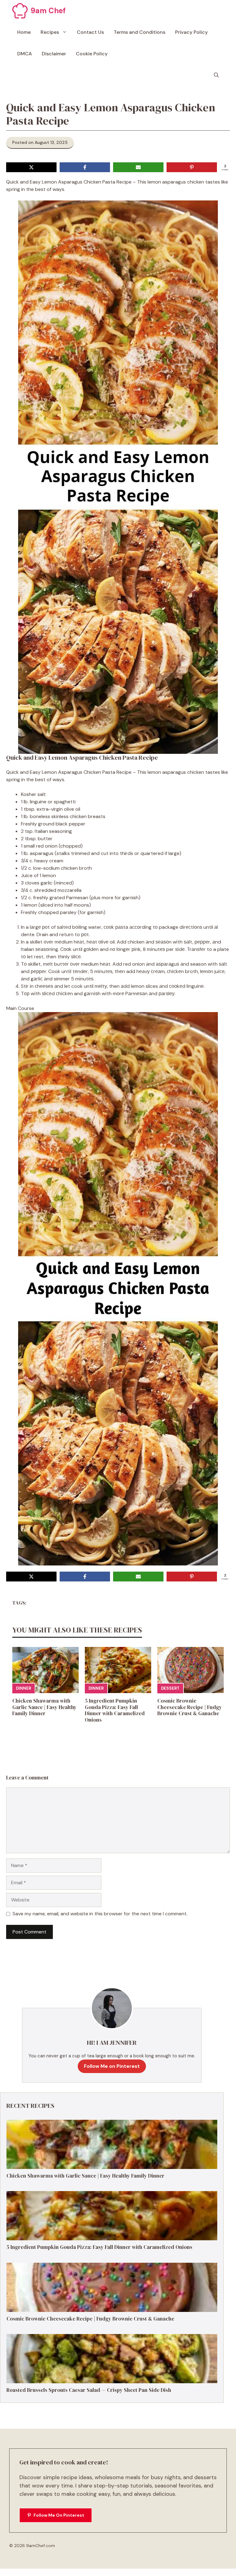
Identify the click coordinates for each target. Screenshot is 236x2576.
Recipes (50, 32)
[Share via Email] (138, 167)
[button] (216, 75)
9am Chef (48, 11)
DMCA (25, 54)
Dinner (24, 1688)
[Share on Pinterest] (192, 167)
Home (24, 32)
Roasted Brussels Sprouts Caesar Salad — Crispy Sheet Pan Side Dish (89, 2390)
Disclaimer (54, 54)
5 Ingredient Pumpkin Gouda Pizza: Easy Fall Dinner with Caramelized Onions (115, 1710)
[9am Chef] (20, 11)
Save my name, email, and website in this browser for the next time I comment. (100, 1914)
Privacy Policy (191, 32)
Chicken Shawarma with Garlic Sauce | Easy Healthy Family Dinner (44, 1707)
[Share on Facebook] (85, 167)
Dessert (170, 1688)
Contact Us (90, 32)
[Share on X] (31, 167)
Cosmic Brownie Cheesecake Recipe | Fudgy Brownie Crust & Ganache (190, 1707)
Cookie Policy (92, 54)
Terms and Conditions (140, 32)
